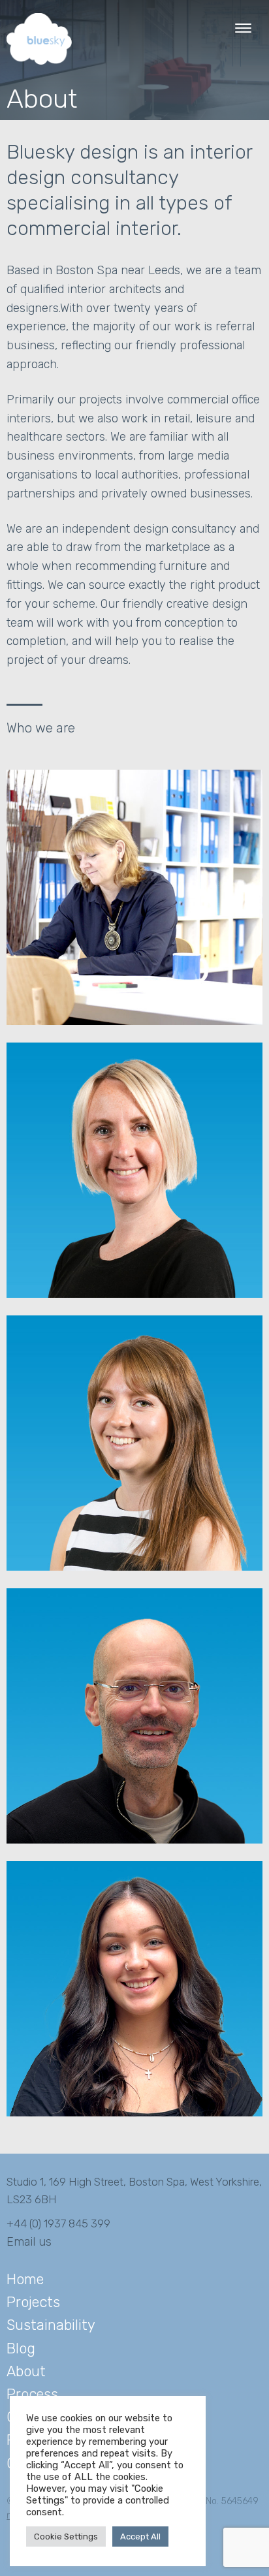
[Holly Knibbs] (134, 2113)
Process (32, 2394)
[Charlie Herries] (134, 1840)
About (26, 2371)
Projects (33, 2302)
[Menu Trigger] (243, 28)
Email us (29, 2242)
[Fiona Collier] (134, 1022)
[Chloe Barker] (134, 1567)
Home (25, 2279)
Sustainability (51, 2325)
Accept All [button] (140, 2537)
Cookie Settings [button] (66, 2537)
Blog (21, 2348)
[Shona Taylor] (134, 1295)
